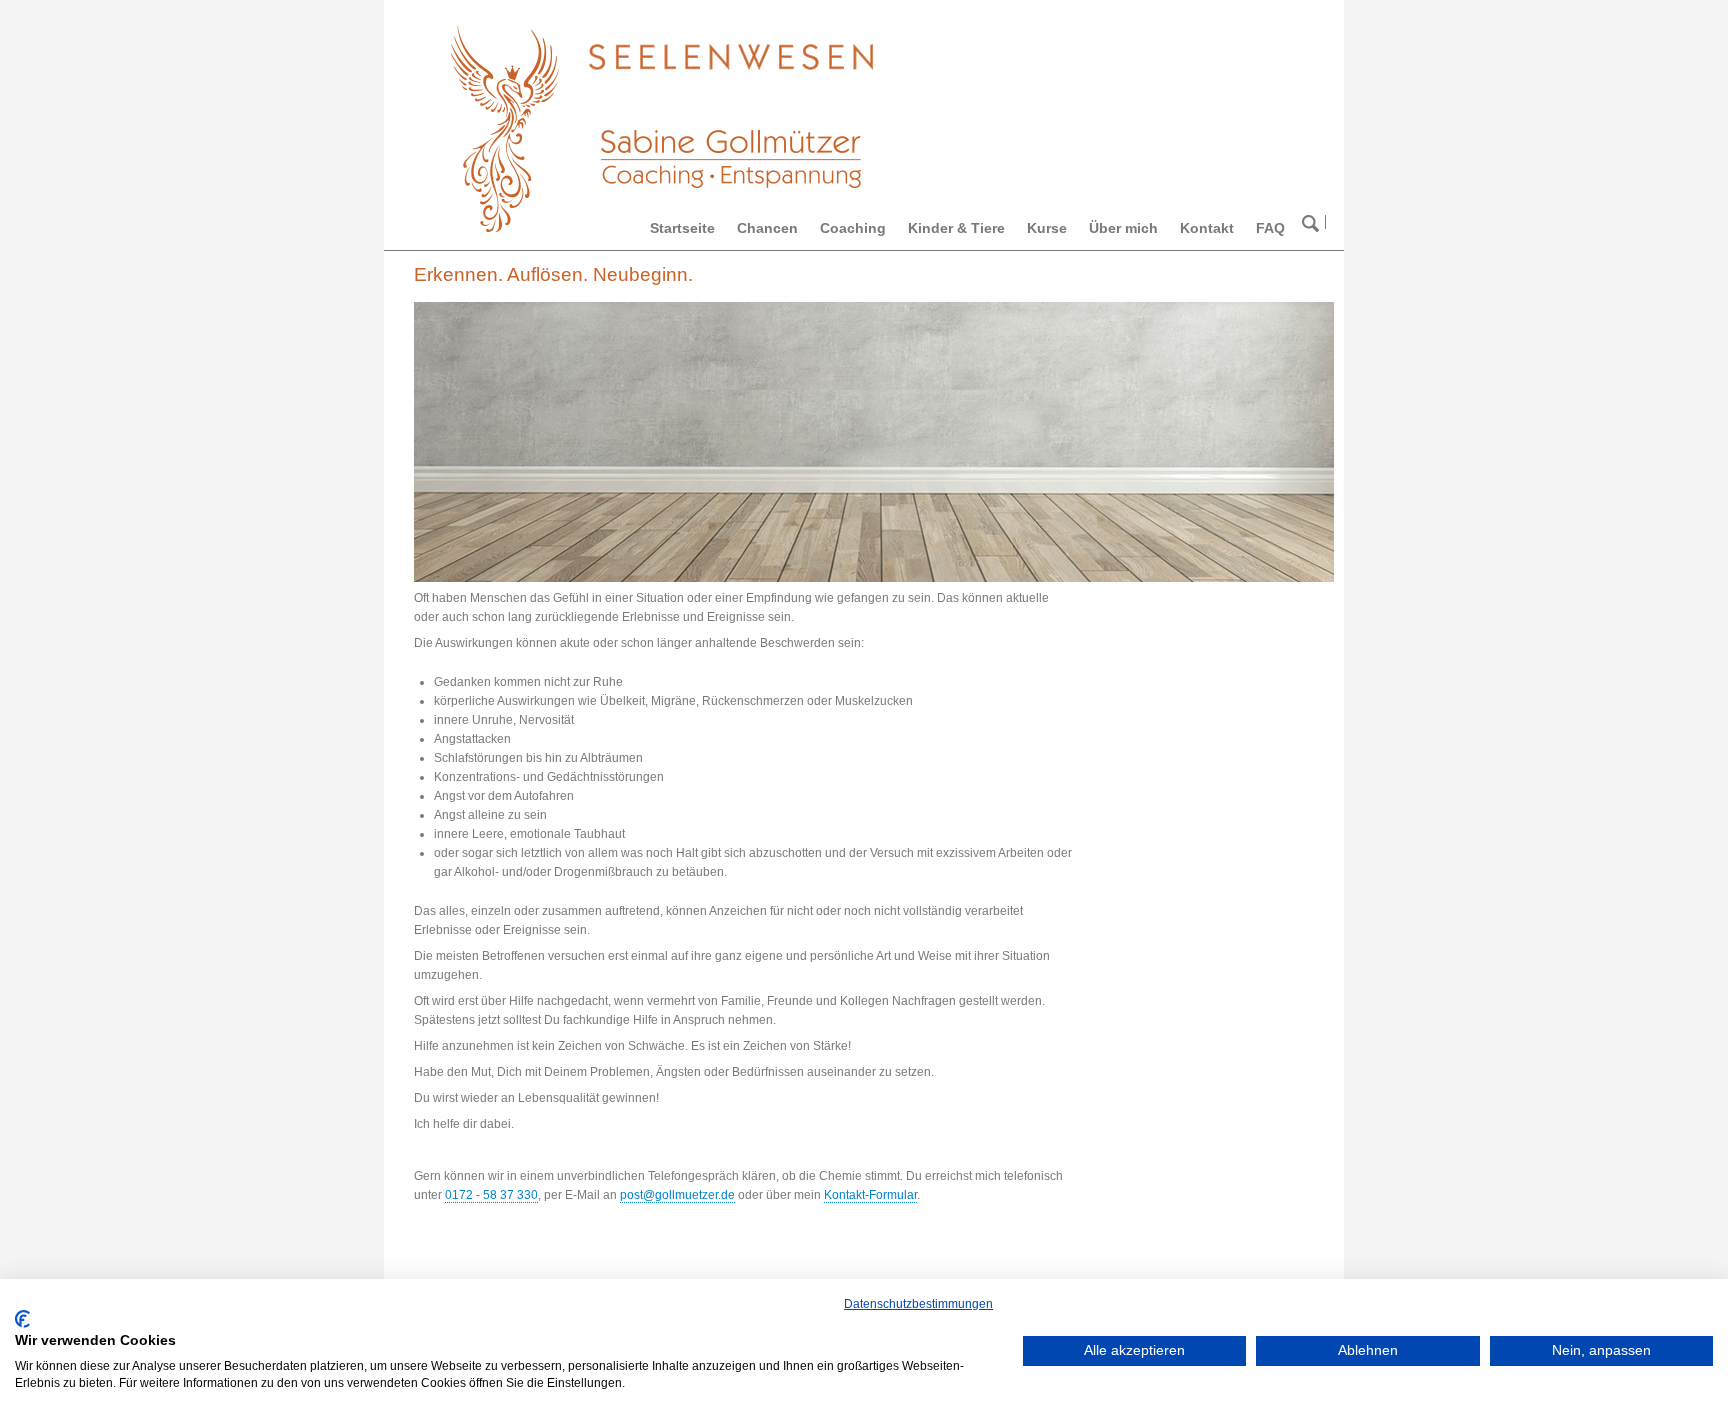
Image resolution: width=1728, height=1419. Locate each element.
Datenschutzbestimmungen (918, 1304)
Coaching (853, 228)
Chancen (767, 228)
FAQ (1270, 228)
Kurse (1047, 228)
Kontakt (1207, 228)
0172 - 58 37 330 (491, 1195)
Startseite (682, 228)
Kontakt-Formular (870, 1195)
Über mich (1123, 228)
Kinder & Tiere (956, 228)
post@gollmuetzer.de (677, 1195)
